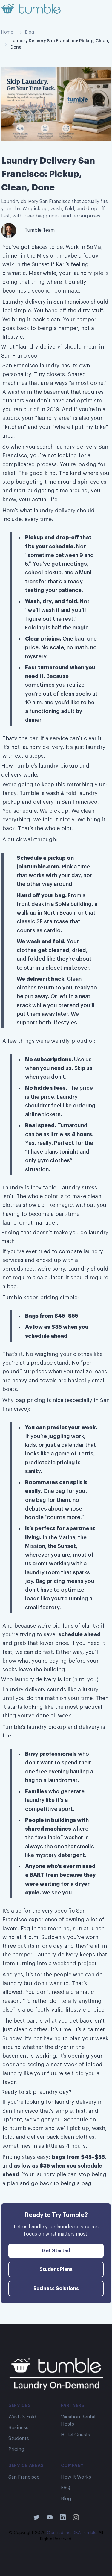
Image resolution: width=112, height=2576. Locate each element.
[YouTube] (50, 2517)
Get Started (56, 2251)
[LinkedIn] (63, 2517)
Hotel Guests (76, 2435)
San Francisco (24, 2477)
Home (7, 32)
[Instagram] (76, 2517)
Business (18, 2428)
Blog (30, 32)
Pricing (16, 2449)
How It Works (76, 2477)
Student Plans (56, 2269)
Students (19, 2439)
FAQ (66, 2488)
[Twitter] (36, 2517)
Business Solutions (56, 2289)
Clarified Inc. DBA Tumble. (72, 2533)
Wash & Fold (22, 2417)
